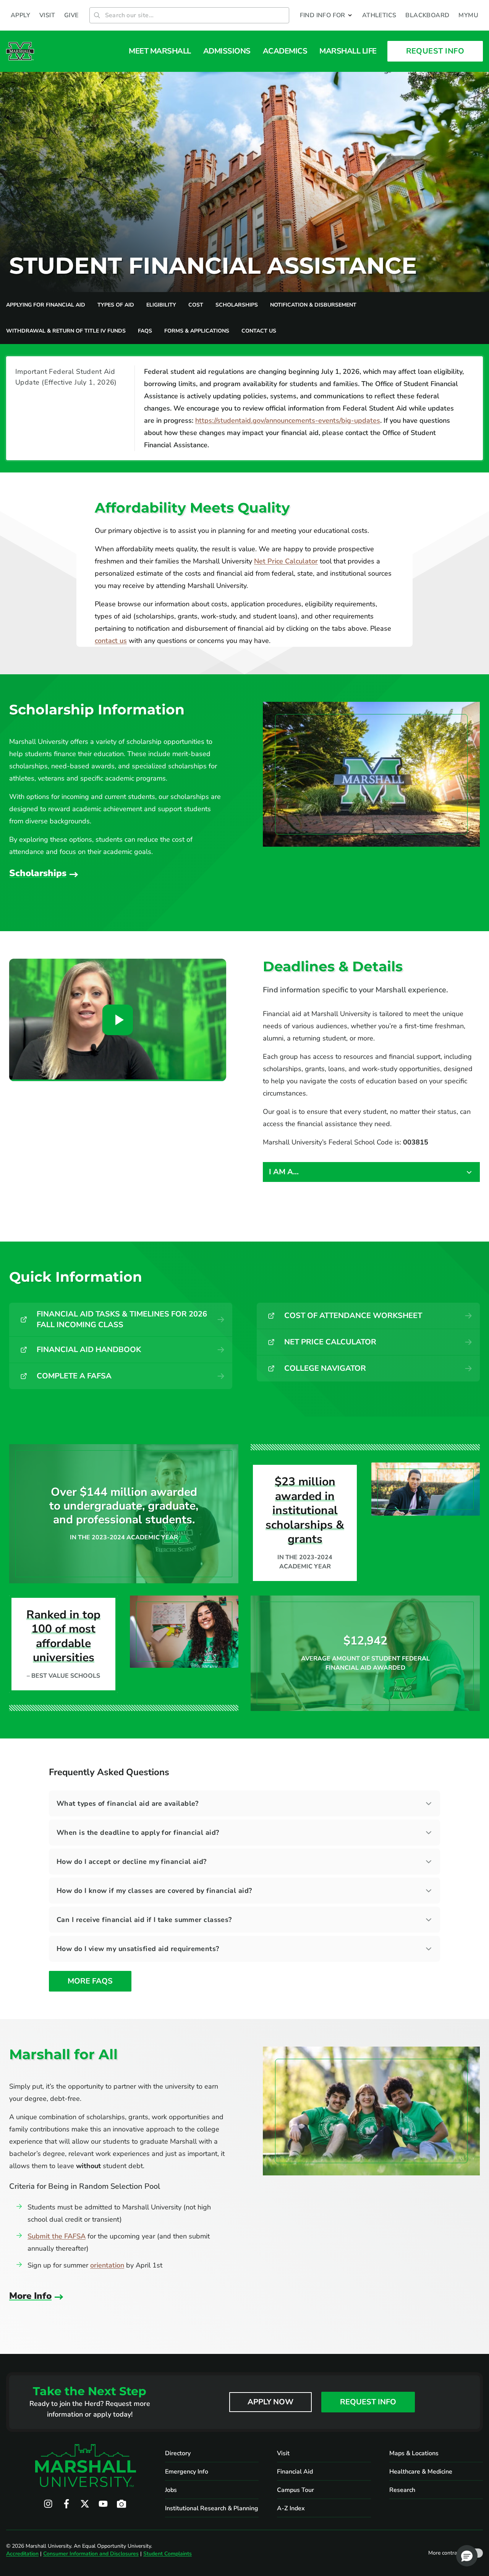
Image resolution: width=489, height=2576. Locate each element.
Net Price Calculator (286, 561)
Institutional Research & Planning (212, 2508)
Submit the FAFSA (57, 2236)
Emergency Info (187, 2472)
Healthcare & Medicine (421, 2472)
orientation (107, 2265)
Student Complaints (168, 2554)
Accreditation (22, 2554)
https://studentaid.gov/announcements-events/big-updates (288, 420)
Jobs (171, 2490)
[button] (326, 15)
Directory (178, 2453)
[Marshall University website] (20, 51)
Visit (283, 2453)
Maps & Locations (414, 2453)
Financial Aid (295, 2472)
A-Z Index (291, 2508)
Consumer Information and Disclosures (91, 2554)
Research (402, 2490)
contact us (111, 641)
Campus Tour (296, 2490)
